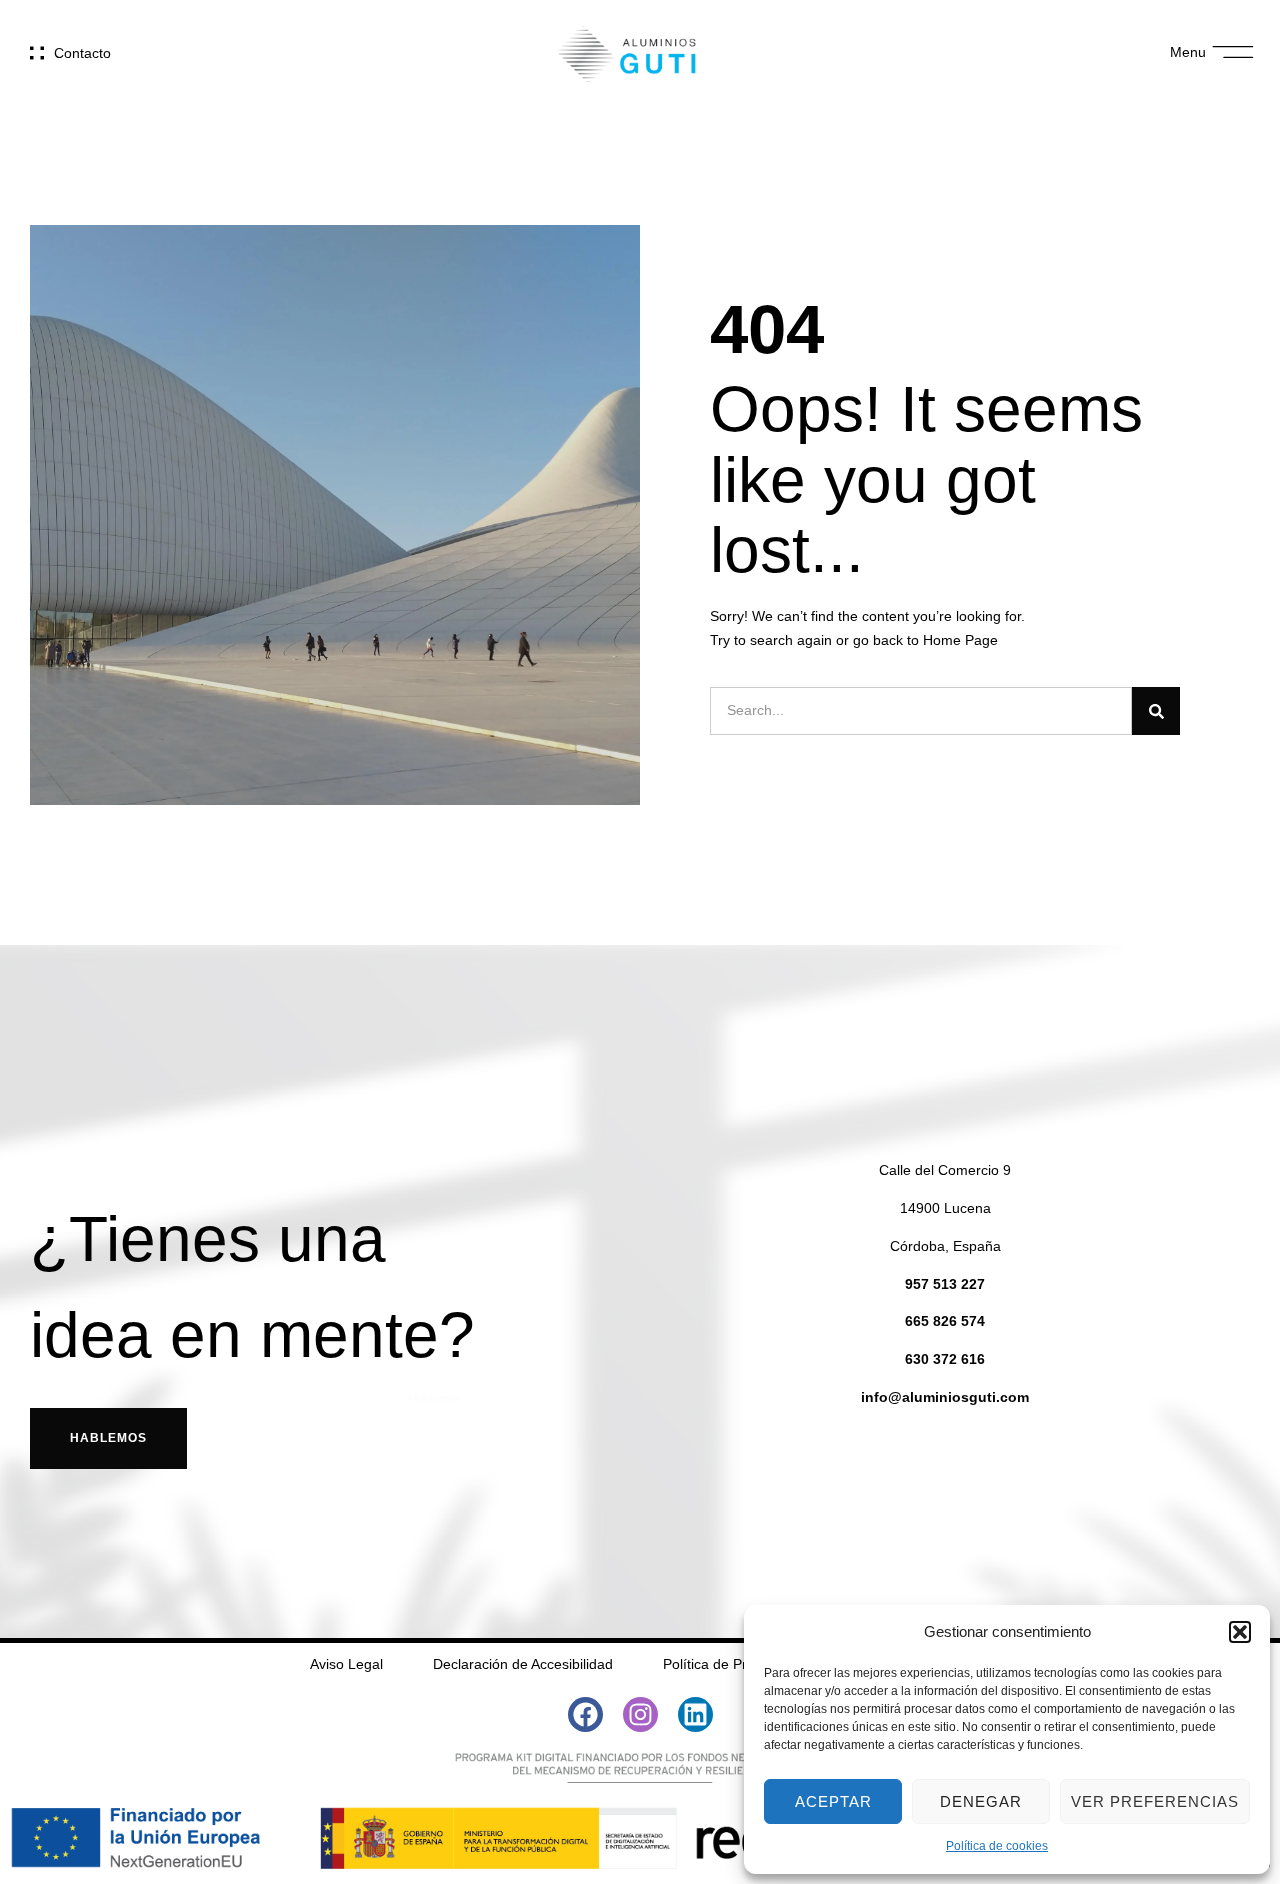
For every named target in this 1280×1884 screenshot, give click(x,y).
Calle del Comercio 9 (945, 1170)
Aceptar (833, 1801)
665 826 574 (945, 1321)
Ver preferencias (1155, 1801)
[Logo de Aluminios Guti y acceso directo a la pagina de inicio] (627, 52)
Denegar (981, 1801)
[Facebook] (585, 1714)
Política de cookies (997, 1846)
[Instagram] (640, 1714)
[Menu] (1233, 52)
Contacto (82, 53)
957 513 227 (945, 1284)
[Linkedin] (695, 1714)
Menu (1188, 52)
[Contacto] (37, 53)
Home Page (960, 640)
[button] (1240, 1632)
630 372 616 (945, 1359)
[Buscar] (1156, 711)
